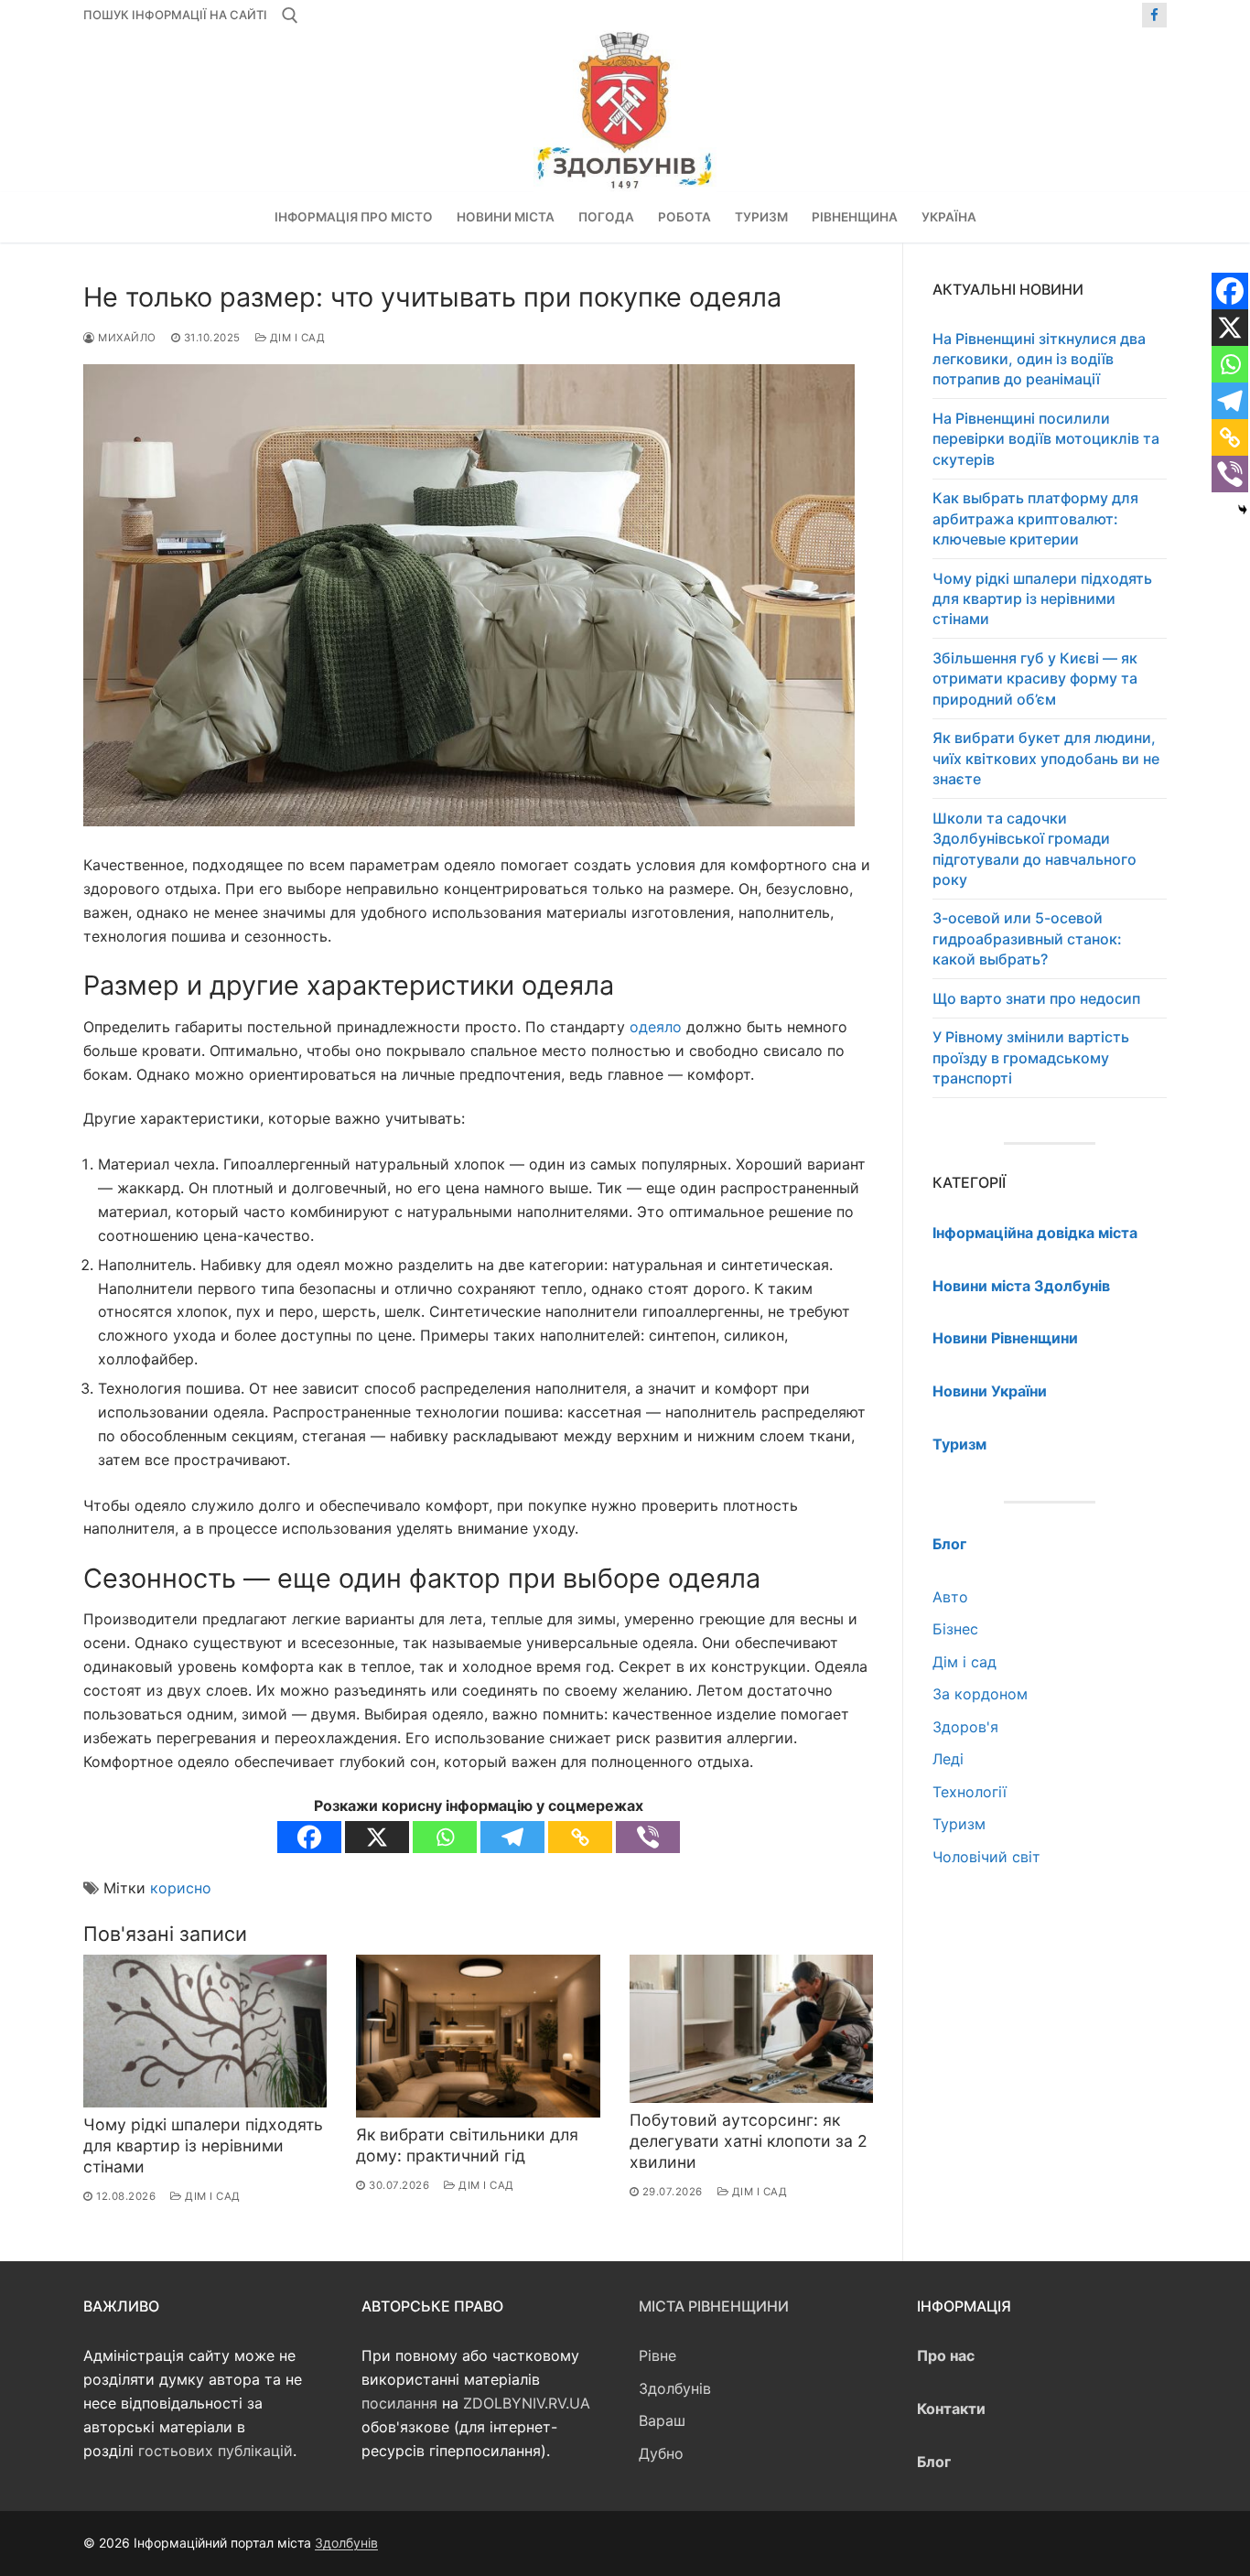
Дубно (661, 2453)
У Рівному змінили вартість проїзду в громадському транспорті (1031, 1057)
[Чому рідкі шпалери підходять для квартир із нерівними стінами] (205, 2031)
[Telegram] (512, 1837)
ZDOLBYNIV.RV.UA (527, 2403)
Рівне (657, 2355)
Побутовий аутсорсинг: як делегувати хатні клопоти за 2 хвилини (749, 2141)
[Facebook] (1154, 15)
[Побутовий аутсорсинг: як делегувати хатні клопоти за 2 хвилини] (751, 2029)
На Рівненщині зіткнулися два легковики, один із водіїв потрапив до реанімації (1039, 359)
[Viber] (648, 1837)
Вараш (662, 2420)
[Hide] (1243, 510)
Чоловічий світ (986, 1857)
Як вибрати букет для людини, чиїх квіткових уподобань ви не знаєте (1046, 758)
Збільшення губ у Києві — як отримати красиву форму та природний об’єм (1035, 679)
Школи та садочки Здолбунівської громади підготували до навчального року (1034, 849)
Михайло (126, 338)
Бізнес (955, 1629)
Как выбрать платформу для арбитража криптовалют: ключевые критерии (1035, 518)
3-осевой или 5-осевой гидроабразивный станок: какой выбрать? (1027, 938)
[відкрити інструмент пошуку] (290, 16)
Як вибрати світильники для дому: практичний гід (467, 2145)
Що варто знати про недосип (1036, 998)
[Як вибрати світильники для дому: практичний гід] (478, 2036)
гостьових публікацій (216, 2451)
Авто (950, 1597)
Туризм (959, 1824)
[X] (377, 1837)
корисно (181, 1888)
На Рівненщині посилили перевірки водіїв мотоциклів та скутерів (1046, 439)
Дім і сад (296, 338)
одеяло (656, 1027)
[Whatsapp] (445, 1837)
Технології (970, 1792)
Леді (948, 1759)
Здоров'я (965, 1727)
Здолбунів (675, 2388)
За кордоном (980, 1694)
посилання (399, 2403)
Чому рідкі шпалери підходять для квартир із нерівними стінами (203, 2145)
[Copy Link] (580, 1837)
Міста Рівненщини (714, 2306)
